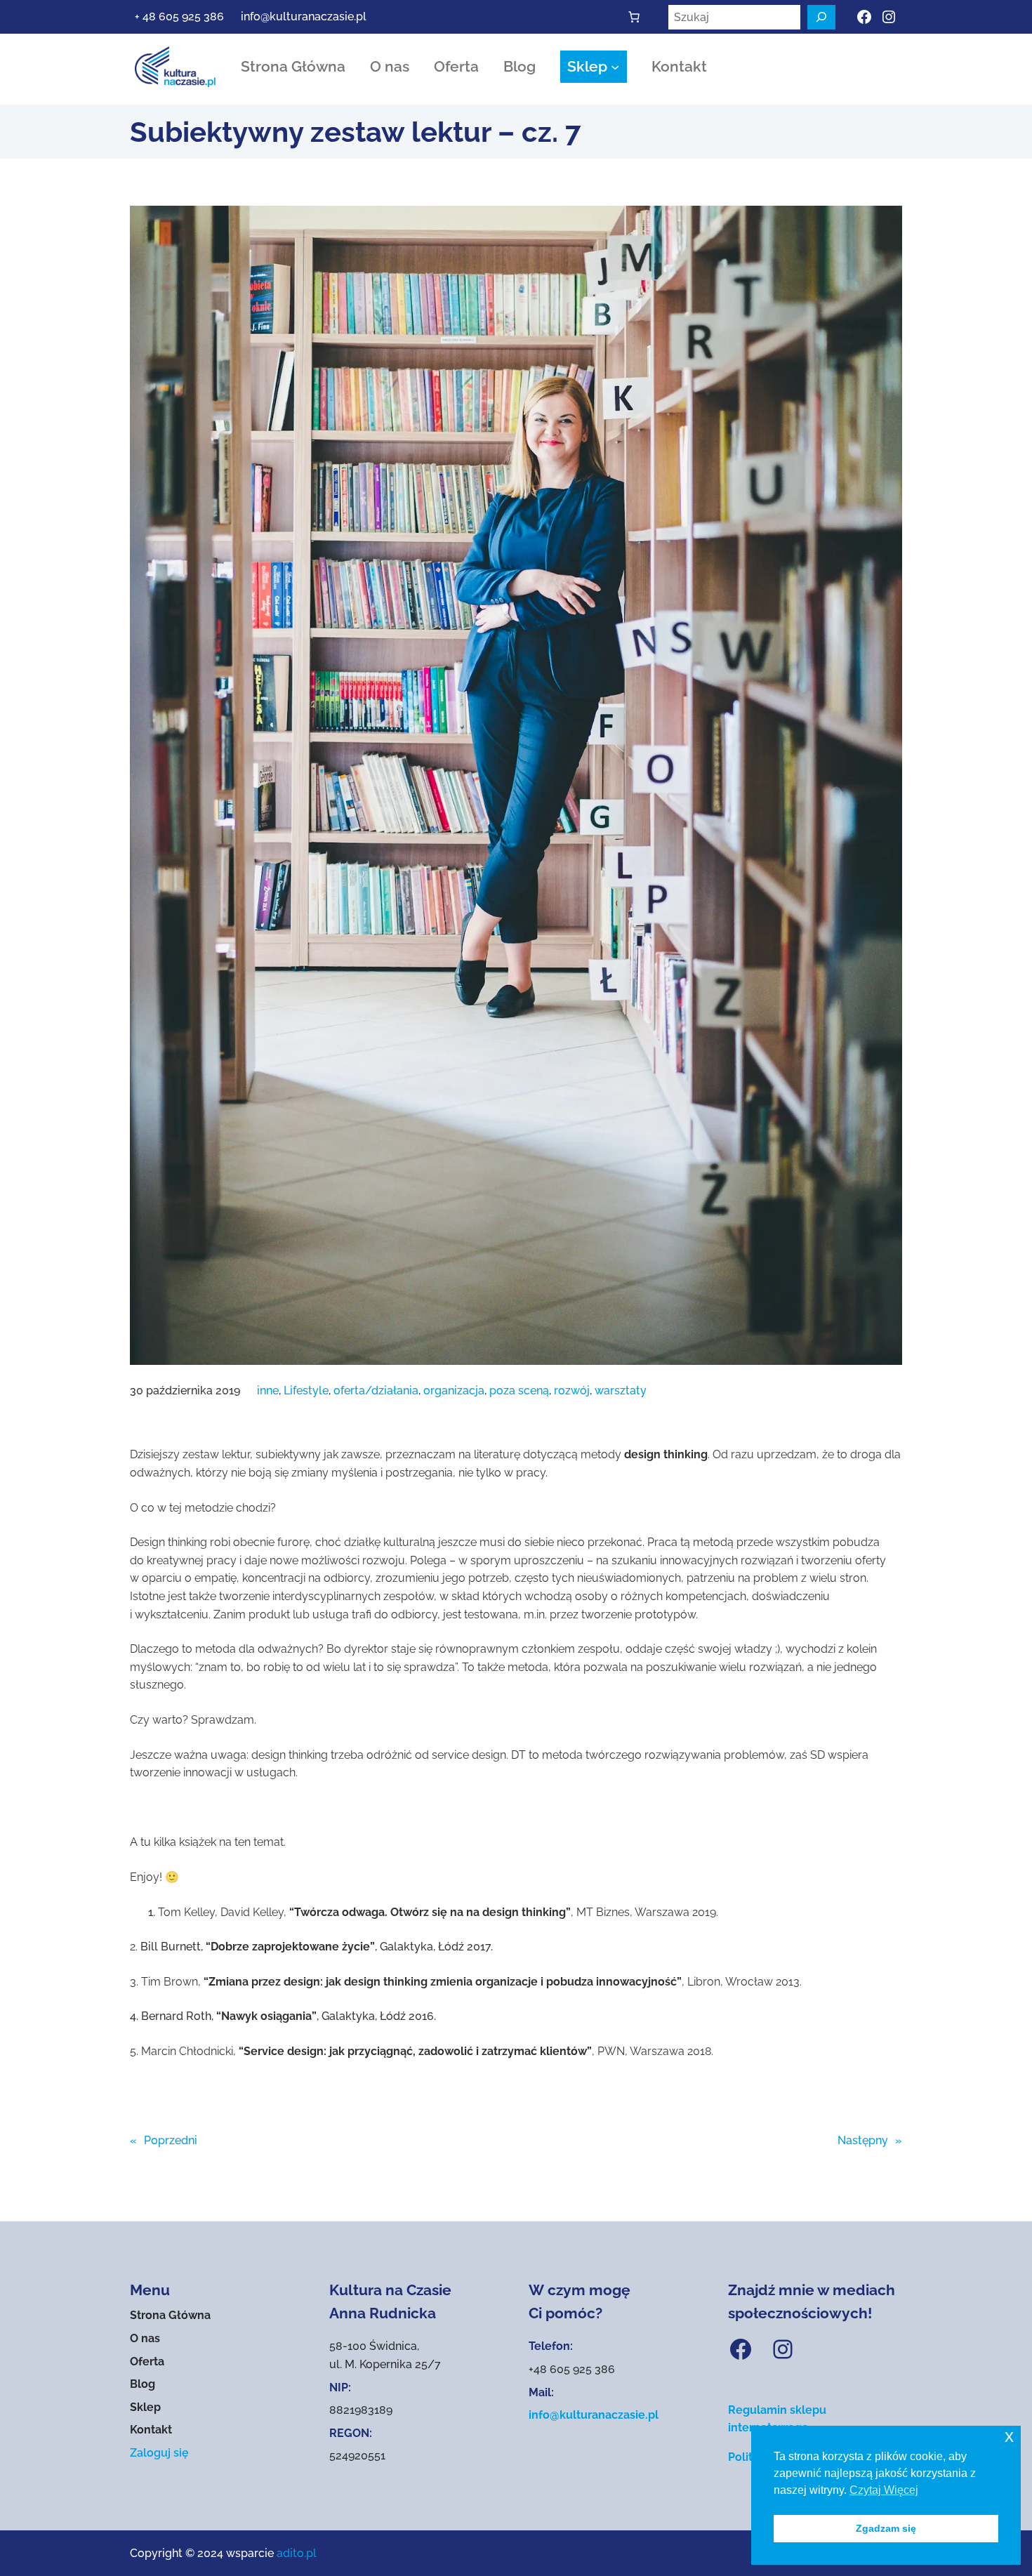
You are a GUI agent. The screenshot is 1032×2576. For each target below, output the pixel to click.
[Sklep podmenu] (615, 67)
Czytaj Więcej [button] (884, 2490)
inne (268, 1391)
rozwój (572, 1391)
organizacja (454, 1391)
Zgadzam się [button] (886, 2528)
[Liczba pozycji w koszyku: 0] (634, 17)
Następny (863, 2140)
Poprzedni (171, 2140)
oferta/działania (376, 1391)
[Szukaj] (821, 17)
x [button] (1009, 2436)
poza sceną (519, 1391)
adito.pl (297, 2553)
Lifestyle (306, 1391)
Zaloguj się (159, 2453)
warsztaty (621, 1391)
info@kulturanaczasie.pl (304, 16)
